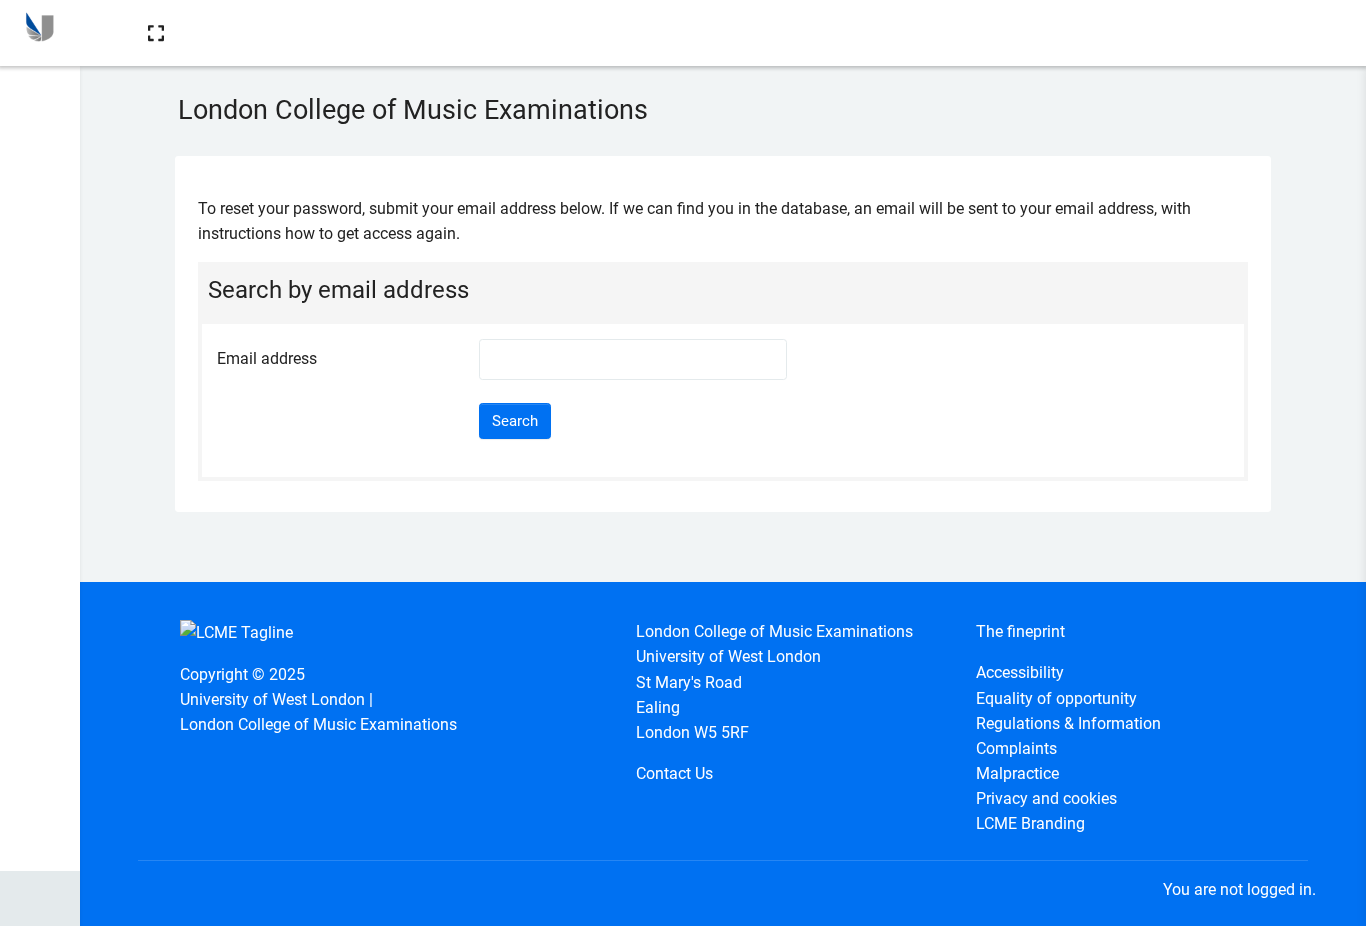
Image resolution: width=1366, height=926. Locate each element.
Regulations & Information (1068, 723)
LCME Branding (1030, 823)
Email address (267, 358)
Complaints (1016, 748)
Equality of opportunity (1056, 698)
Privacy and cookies (1046, 798)
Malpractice (1017, 773)
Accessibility (1020, 672)
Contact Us (674, 773)
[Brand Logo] (40, 33)
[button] (156, 33)
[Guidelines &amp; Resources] (40, 93)
